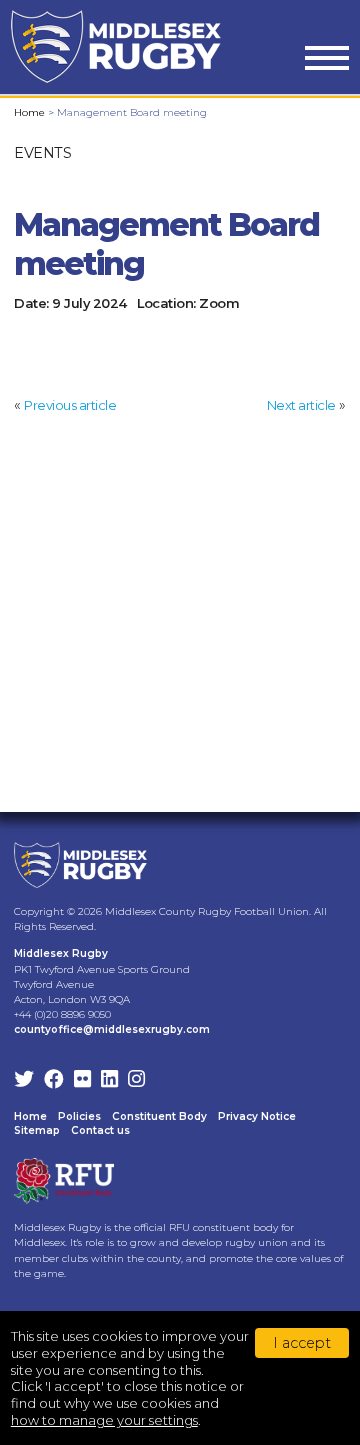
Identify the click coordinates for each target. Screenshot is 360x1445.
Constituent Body (159, 1116)
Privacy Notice (257, 1116)
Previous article (70, 405)
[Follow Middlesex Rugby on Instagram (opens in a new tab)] (136, 1081)
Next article (301, 405)
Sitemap (37, 1130)
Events (42, 153)
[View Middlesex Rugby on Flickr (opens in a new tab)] (82, 1081)
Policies (79, 1116)
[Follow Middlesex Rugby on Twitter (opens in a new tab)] (24, 1081)
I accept (302, 1343)
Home (29, 112)
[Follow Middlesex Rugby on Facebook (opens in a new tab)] (54, 1081)
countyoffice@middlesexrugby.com (112, 1029)
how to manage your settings (104, 1420)
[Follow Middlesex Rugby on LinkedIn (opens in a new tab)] (109, 1081)
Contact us (100, 1130)
